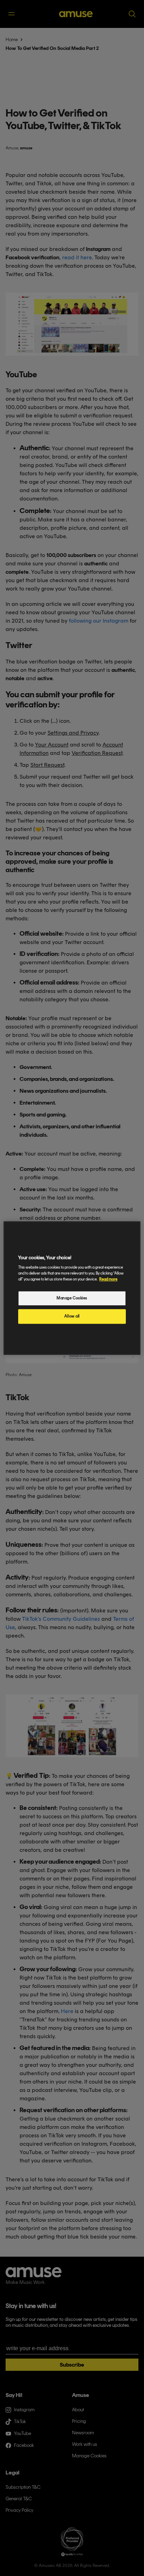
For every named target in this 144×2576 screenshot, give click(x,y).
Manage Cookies (72, 1298)
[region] (72, 1288)
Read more (108, 1279)
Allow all (72, 1316)
